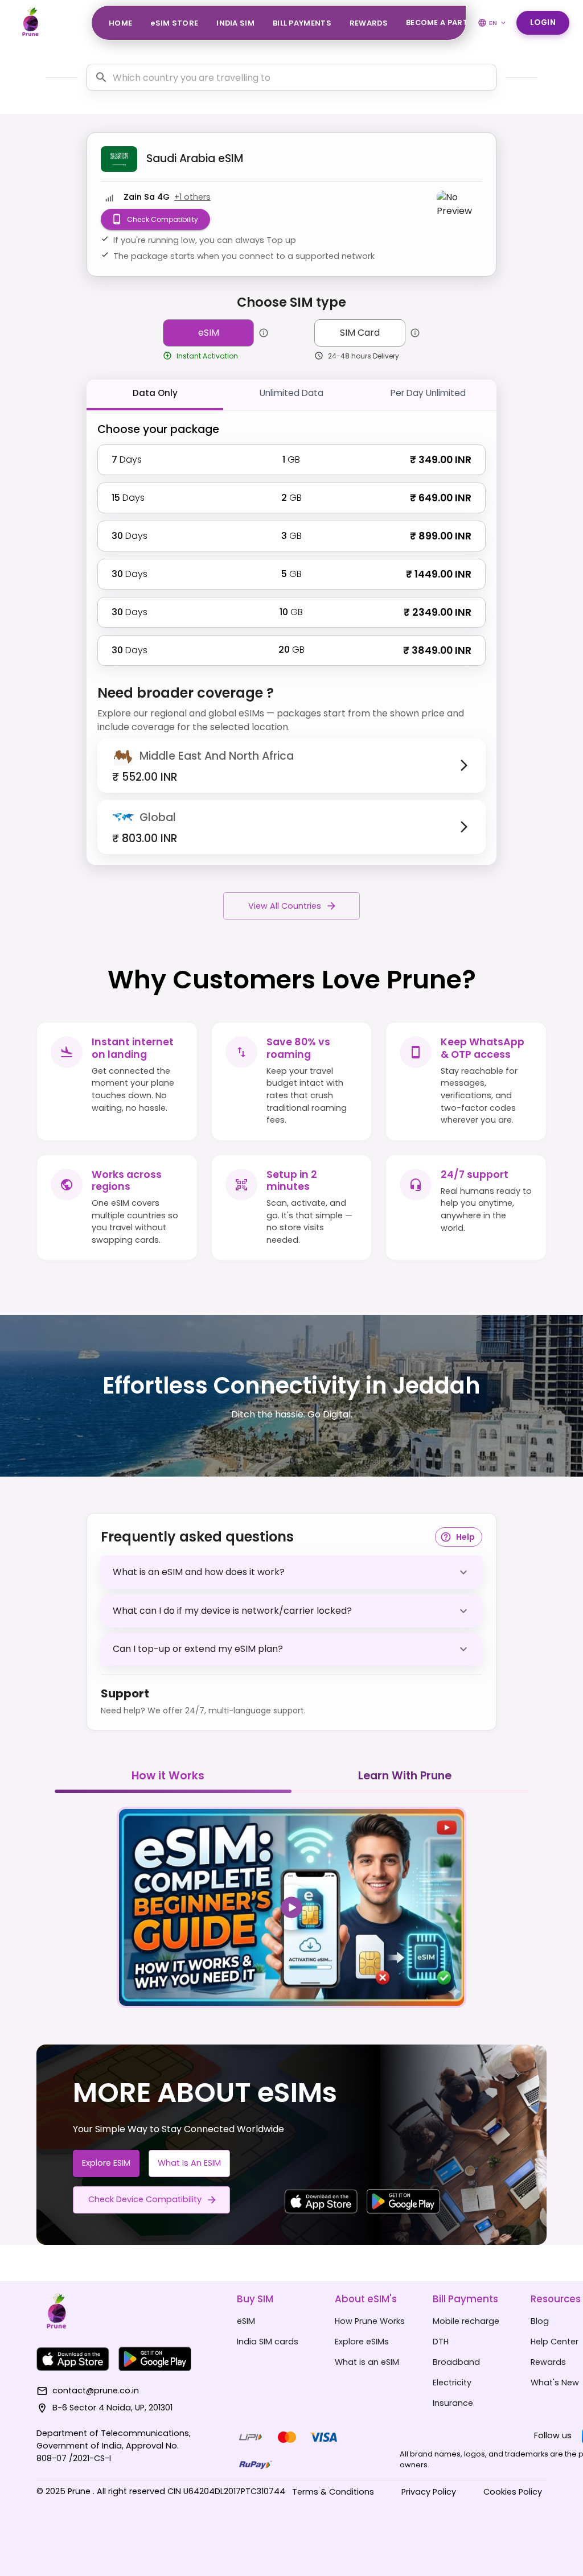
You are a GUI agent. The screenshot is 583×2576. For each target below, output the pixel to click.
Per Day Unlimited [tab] (428, 393)
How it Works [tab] (168, 1776)
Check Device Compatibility (145, 2199)
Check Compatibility (163, 219)
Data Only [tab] (155, 393)
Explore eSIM (106, 2163)
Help (465, 1537)
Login (543, 22)
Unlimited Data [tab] (291, 393)
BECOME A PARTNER (445, 22)
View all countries (285, 906)
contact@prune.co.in (96, 2390)
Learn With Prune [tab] (405, 1776)
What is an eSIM (189, 2163)
